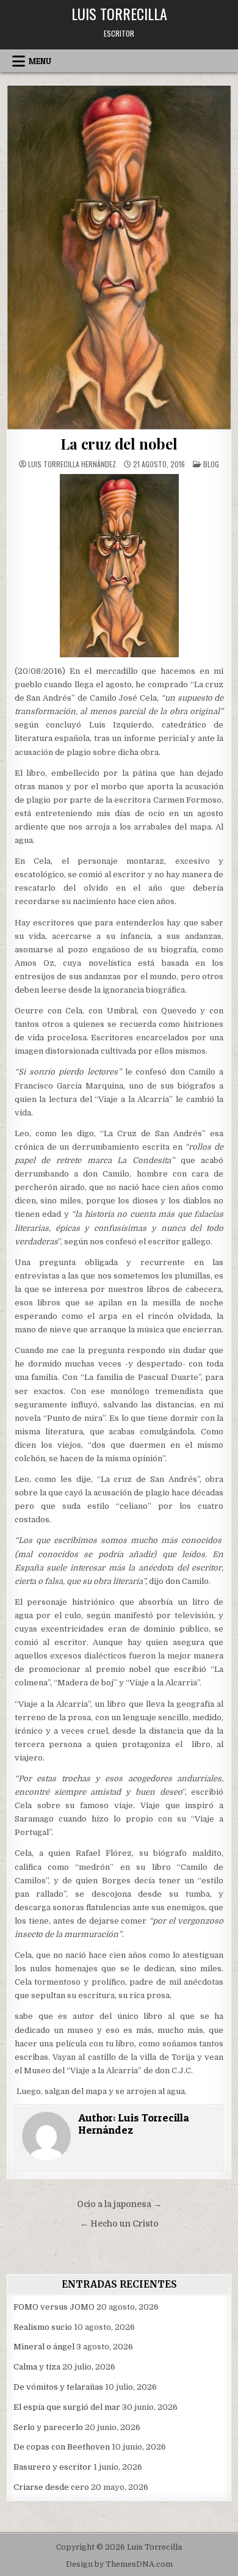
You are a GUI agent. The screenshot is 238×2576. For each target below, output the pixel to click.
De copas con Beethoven (62, 2447)
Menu (40, 61)
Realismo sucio (43, 2327)
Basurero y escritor (52, 2467)
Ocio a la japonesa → (119, 2204)
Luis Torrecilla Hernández (72, 464)
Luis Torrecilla (119, 13)
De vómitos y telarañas (58, 2387)
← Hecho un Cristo (119, 2224)
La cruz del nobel (119, 443)
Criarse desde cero (51, 2487)
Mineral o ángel (44, 2347)
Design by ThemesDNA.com (119, 2564)
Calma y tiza (37, 2367)
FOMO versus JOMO (54, 2307)
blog (211, 464)
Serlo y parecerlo (48, 2427)
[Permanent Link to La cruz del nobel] (119, 257)
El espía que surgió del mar (67, 2407)
